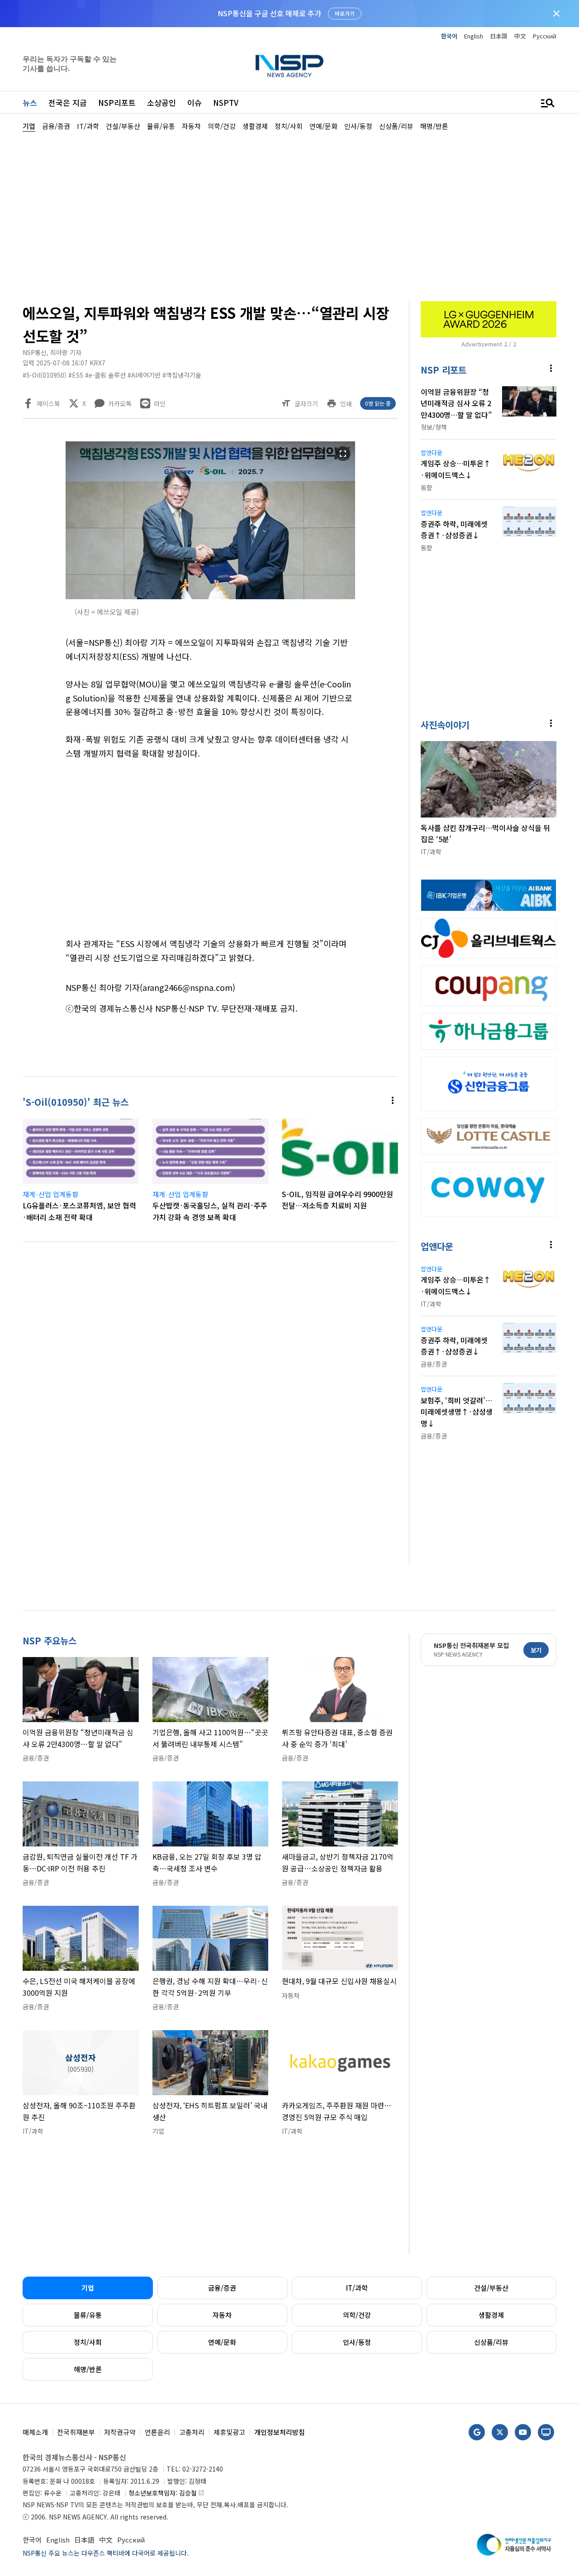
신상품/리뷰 (491, 2342)
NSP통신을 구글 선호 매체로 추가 (269, 13)
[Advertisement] (289, 215)
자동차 (222, 2315)
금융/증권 (222, 2288)
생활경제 (491, 2315)
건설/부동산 (491, 2288)
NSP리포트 (117, 102)
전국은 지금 (68, 102)
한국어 (449, 36)
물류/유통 (88, 2315)
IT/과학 (357, 2288)
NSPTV (226, 102)
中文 (520, 36)
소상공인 (161, 102)
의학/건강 (357, 2315)
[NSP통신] (289, 66)
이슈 (195, 102)
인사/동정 (357, 2342)
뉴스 (30, 102)
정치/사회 (88, 2342)
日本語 (499, 36)
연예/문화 (222, 2342)
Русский (545, 36)
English (474, 36)
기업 (88, 2288)
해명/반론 (88, 2369)
